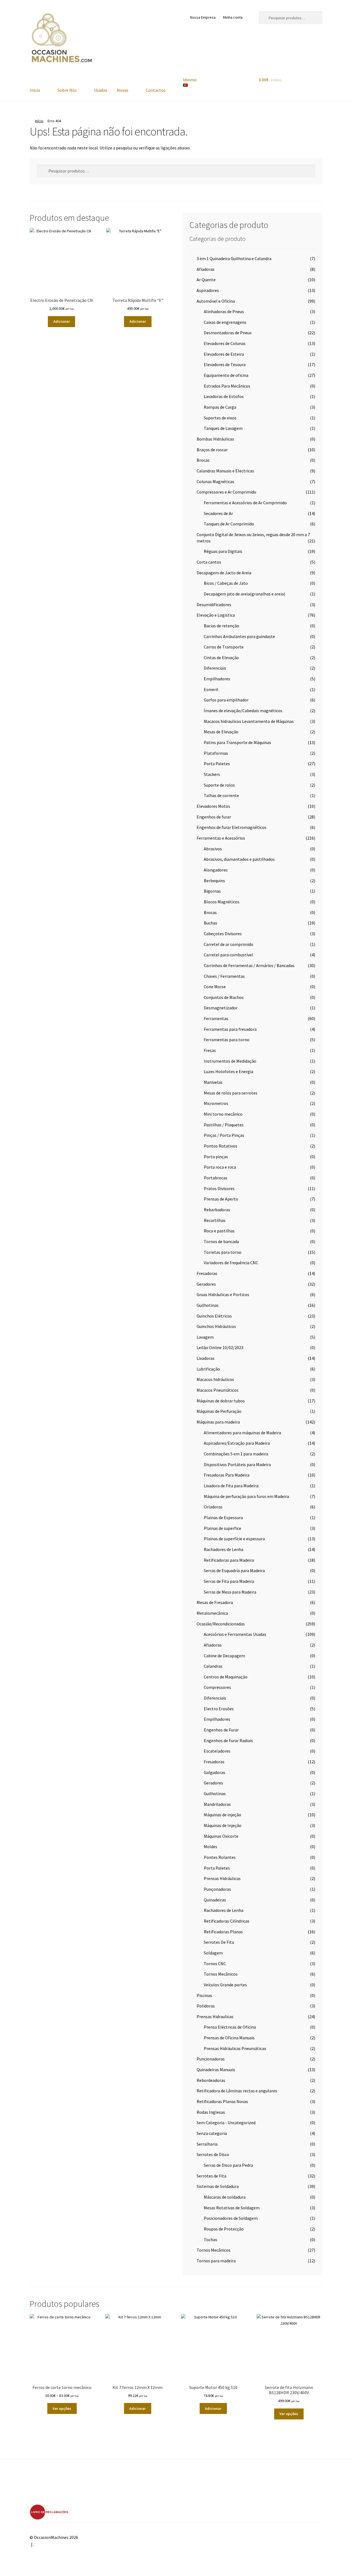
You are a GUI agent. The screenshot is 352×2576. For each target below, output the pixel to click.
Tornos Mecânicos (221, 1974)
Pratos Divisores (219, 1188)
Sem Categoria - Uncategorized (226, 2123)
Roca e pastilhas (219, 1231)
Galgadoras (215, 1772)
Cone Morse (215, 987)
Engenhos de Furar (221, 1730)
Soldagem (213, 1953)
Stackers (212, 774)
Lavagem (205, 1337)
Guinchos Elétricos (214, 1316)
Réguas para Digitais (223, 551)
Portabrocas (216, 1178)
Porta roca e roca (220, 1167)
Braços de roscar (212, 450)
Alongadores (216, 870)
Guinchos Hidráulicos (216, 1326)
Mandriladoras (217, 1804)
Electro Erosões (219, 1709)
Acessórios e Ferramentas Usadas (235, 1634)
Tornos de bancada (221, 1241)
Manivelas (213, 1082)
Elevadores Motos (213, 806)
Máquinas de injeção (222, 1815)
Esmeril (211, 689)
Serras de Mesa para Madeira (230, 1592)
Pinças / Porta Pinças (224, 1135)
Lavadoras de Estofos (224, 396)
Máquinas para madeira (218, 1422)
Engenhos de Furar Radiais (228, 1740)
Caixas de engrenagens (225, 322)
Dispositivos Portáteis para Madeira (237, 1464)
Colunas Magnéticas (215, 481)
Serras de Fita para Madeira (229, 1581)
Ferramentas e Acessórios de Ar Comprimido (245, 503)
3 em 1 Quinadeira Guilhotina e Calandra (234, 258)
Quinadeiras (215, 1900)
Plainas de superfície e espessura (234, 1539)
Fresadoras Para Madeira (227, 1475)
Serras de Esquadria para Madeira (234, 1570)
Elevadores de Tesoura (225, 364)
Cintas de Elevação (221, 658)
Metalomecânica (212, 1613)
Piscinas (204, 1995)
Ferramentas (216, 1018)
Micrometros (216, 1103)
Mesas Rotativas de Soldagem (232, 2208)
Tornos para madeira (216, 2261)
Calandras (213, 1666)
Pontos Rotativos (221, 1146)
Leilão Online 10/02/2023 (220, 1347)
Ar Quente (206, 280)
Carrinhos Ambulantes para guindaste (239, 636)
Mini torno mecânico (223, 1114)
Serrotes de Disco (213, 2154)
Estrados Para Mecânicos (227, 386)
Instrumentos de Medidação (230, 1061)
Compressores (217, 1687)
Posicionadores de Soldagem (231, 2218)
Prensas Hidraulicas (215, 2017)
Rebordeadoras (211, 2080)
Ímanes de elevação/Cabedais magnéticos (243, 711)
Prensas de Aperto (221, 1199)
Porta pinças (216, 1157)
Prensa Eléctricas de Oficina (230, 2027)
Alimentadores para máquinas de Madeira (242, 1433)
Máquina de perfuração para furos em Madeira (246, 1496)
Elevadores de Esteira (224, 354)
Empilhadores (217, 679)
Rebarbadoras (217, 1210)
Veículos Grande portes (225, 1985)
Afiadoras (206, 269)
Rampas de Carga (220, 407)
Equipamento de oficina (226, 375)
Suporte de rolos (219, 785)
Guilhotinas (208, 1305)
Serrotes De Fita (219, 1942)
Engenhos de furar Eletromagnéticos (232, 827)
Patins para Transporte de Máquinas (237, 742)
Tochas (211, 2240)
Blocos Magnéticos (222, 902)
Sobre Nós (67, 90)
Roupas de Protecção (224, 2229)
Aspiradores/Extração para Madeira (237, 1443)
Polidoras (206, 2006)
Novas (123, 90)
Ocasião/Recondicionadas (221, 1624)
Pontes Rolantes (220, 1857)
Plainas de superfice (222, 1528)
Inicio (35, 90)
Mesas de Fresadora (215, 1602)
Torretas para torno (223, 1252)
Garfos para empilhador (226, 700)
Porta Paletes (217, 764)
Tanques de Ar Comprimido (229, 524)
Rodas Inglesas (211, 2112)
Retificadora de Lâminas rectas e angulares (237, 2091)
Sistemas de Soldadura (218, 2186)
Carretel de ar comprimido (229, 944)
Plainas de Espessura (223, 1517)
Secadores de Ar (218, 513)
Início (39, 121)
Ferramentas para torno (227, 1040)
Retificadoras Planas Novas (222, 2101)
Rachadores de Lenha (224, 1549)
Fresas (210, 1050)
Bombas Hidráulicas (215, 439)
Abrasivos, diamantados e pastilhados (239, 859)
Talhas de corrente (221, 795)
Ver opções (62, 2408)
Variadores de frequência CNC (231, 1263)
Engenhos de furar (214, 817)
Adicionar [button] (62, 321)
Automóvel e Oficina (216, 301)
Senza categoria (212, 2133)
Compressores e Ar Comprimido (226, 492)
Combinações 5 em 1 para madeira (236, 1454)
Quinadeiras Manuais (216, 2070)
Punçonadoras (217, 1889)
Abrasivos (213, 849)
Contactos (156, 90)
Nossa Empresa (203, 17)
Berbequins (214, 881)
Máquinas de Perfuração (219, 1411)
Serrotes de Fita (211, 2176)
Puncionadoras (211, 2059)
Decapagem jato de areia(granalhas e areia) (244, 594)
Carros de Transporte (224, 647)
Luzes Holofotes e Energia (229, 1071)
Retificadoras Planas (223, 1932)
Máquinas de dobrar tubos (221, 1401)
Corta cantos (209, 562)
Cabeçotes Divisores (223, 934)
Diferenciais (215, 668)
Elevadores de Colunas (225, 343)
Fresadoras (207, 1273)
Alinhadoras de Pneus (224, 311)
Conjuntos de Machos (224, 997)
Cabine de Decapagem (224, 1656)
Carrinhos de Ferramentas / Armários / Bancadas (249, 965)
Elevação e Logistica (216, 615)
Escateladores (217, 1751)
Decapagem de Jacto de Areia (224, 573)
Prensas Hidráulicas (222, 1878)
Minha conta (233, 17)
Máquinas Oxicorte (221, 1836)
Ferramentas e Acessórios (221, 838)
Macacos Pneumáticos (218, 1390)
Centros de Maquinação (226, 1677)
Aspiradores (208, 290)
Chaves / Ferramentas (224, 976)
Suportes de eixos (220, 418)
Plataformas (216, 753)
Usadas (101, 90)
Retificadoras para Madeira (229, 1560)
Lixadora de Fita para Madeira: (231, 1486)
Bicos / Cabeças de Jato (226, 583)
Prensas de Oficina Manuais (229, 2038)
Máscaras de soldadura (225, 2197)
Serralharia (207, 2144)
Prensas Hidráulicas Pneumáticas (235, 2048)
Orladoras (213, 1507)
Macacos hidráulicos (215, 1379)
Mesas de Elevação (221, 732)
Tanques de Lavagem (223, 428)
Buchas (211, 923)
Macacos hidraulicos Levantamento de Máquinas (249, 721)
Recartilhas (215, 1220)
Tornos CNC (215, 1964)
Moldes (211, 1847)
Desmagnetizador (221, 1008)
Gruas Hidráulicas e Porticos (223, 1294)
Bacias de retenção (222, 626)
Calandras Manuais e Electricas (225, 471)
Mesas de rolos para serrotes (231, 1093)
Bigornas (212, 891)
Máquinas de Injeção (223, 1825)
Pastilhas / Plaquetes (224, 1125)
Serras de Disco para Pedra (228, 2165)
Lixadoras (206, 1358)
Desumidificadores (214, 605)
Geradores (206, 1284)
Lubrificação (208, 1369)
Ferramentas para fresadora (230, 1029)
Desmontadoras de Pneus (228, 333)
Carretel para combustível (228, 955)
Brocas (203, 460)
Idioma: (190, 80)
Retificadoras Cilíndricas (227, 1921)
